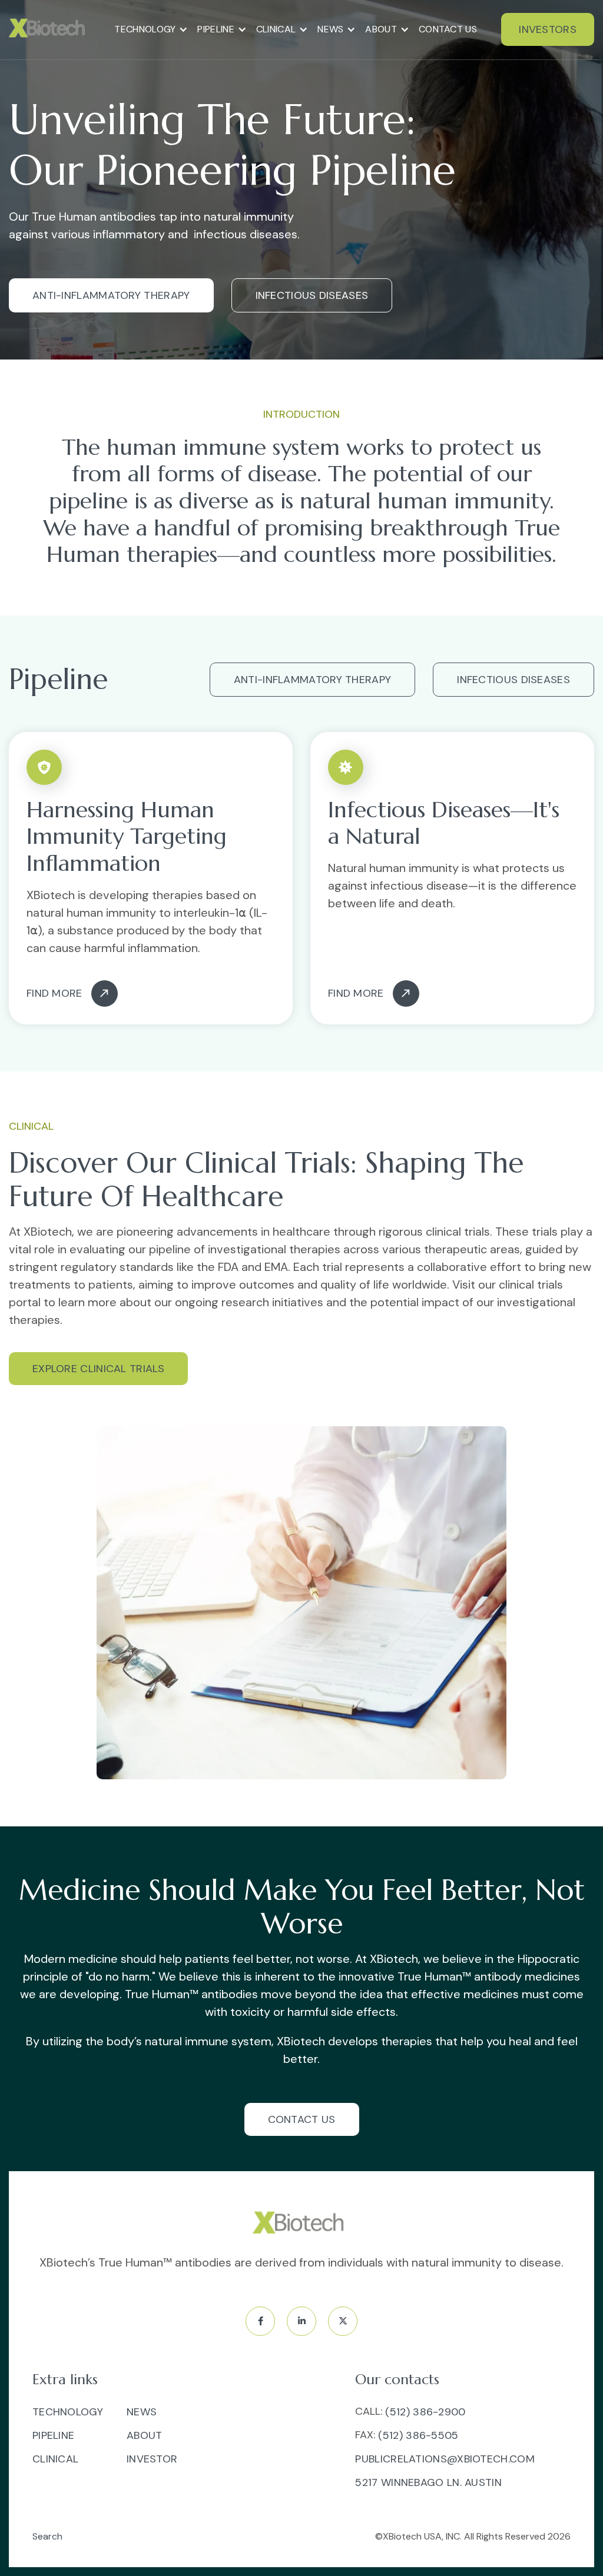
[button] (151, 29)
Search (47, 2536)
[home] (49, 29)
